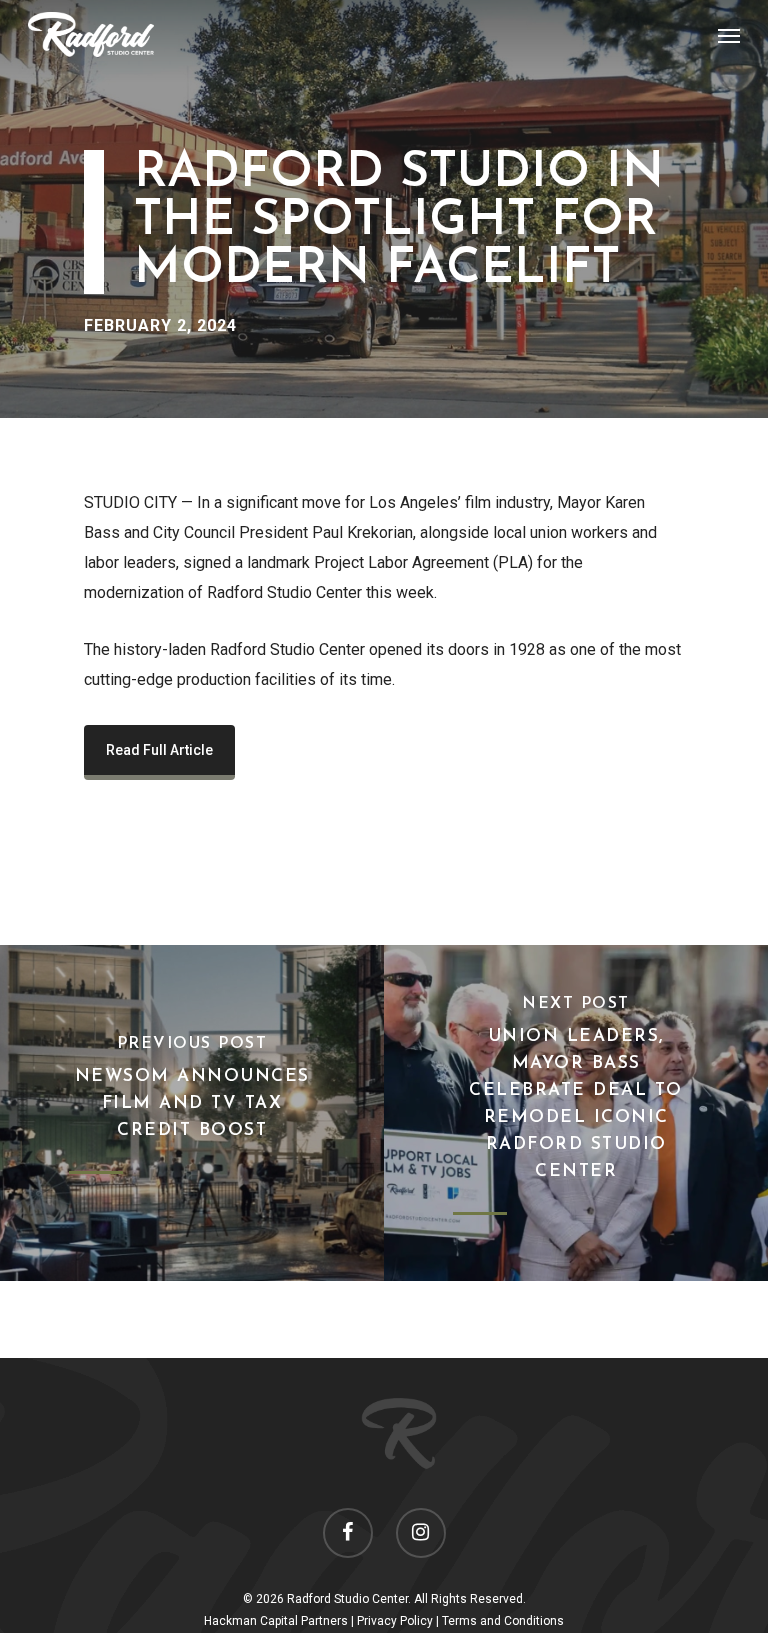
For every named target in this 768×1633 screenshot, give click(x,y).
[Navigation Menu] (729, 35)
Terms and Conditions (503, 1621)
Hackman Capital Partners (276, 1621)
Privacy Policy (395, 1621)
